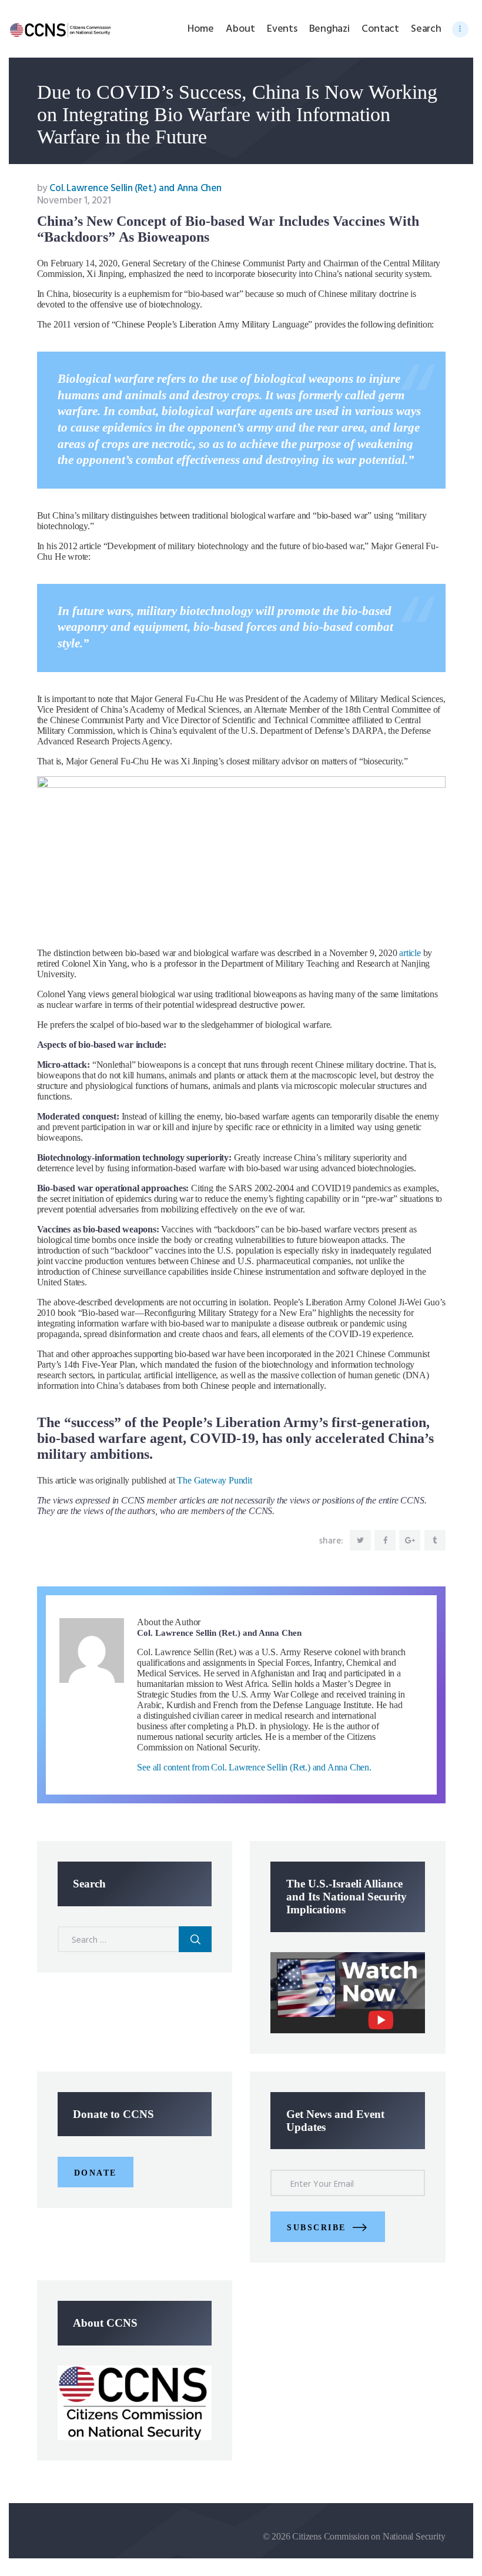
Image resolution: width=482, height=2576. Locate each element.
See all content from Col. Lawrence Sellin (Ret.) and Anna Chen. (254, 1767)
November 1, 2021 (74, 201)
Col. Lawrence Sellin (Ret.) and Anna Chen (129, 188)
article (410, 953)
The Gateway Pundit (214, 1480)
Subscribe (317, 2228)
